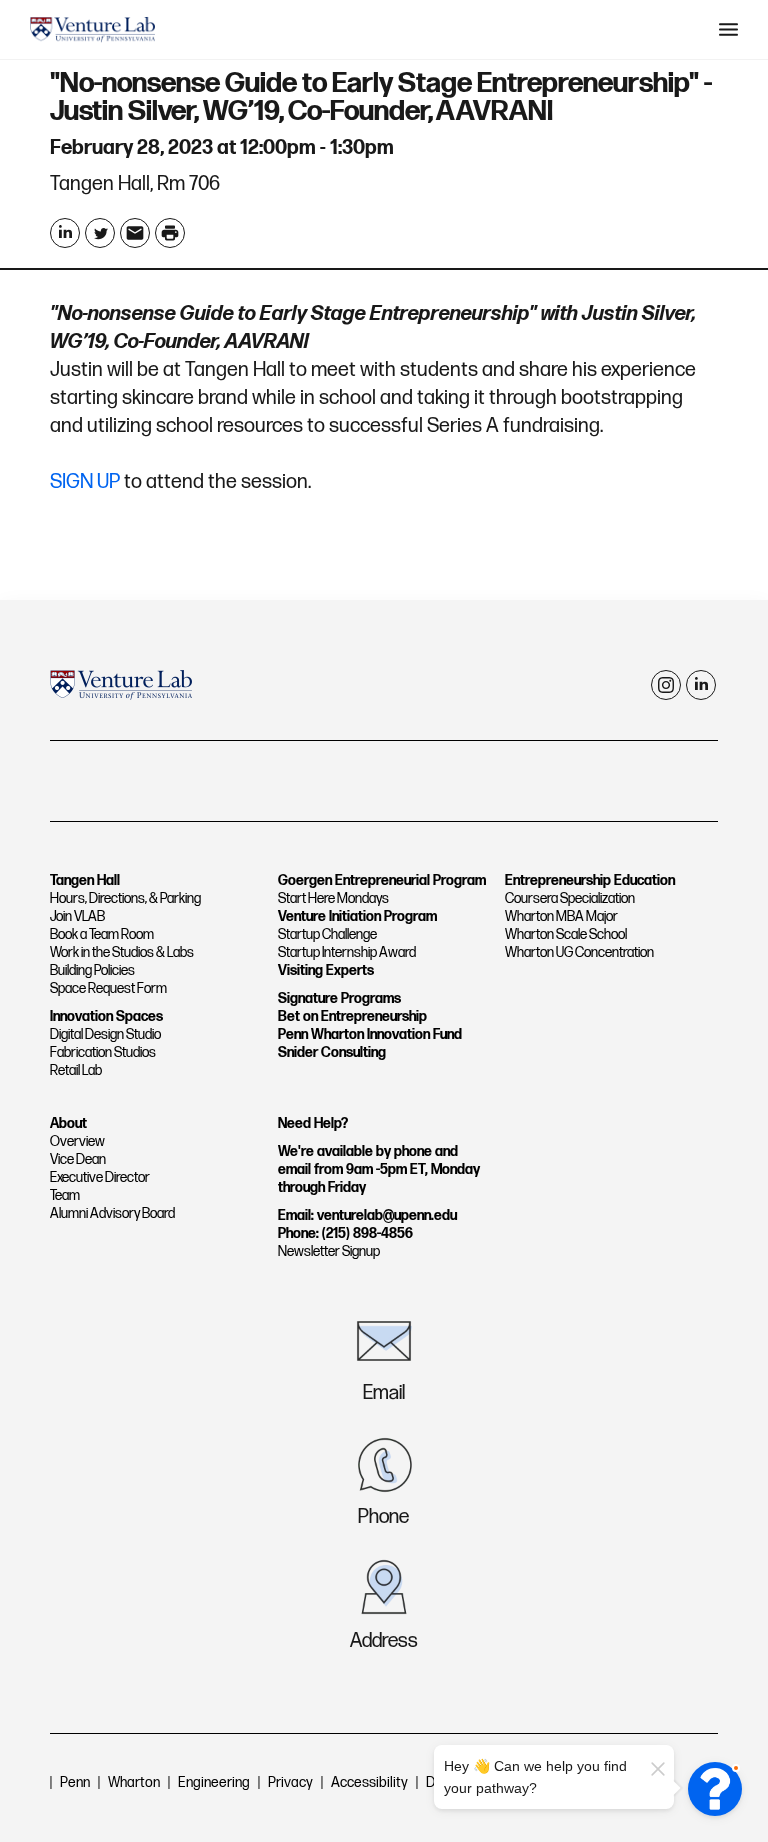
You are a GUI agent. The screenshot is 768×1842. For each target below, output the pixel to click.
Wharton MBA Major (561, 916)
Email (384, 1393)
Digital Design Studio (105, 1034)
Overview (77, 1141)
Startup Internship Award (347, 952)
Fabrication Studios (103, 1052)
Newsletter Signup (329, 1251)
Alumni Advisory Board (112, 1213)
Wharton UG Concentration (579, 952)
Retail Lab (76, 1070)
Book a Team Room (102, 934)
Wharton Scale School (566, 934)
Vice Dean (78, 1159)
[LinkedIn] (65, 233)
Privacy (290, 1782)
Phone (383, 1517)
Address (384, 1641)
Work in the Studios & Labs (122, 952)
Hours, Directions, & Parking (125, 898)
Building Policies (92, 970)
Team (65, 1195)
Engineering (214, 1782)
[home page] (92, 30)
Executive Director (100, 1177)
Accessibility (369, 1782)
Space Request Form (108, 988)
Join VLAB (77, 916)
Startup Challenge (327, 934)
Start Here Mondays (333, 898)
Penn (75, 1782)
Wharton (134, 1782)
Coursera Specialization (570, 898)
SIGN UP (85, 482)
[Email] (135, 233)
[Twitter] (100, 233)
